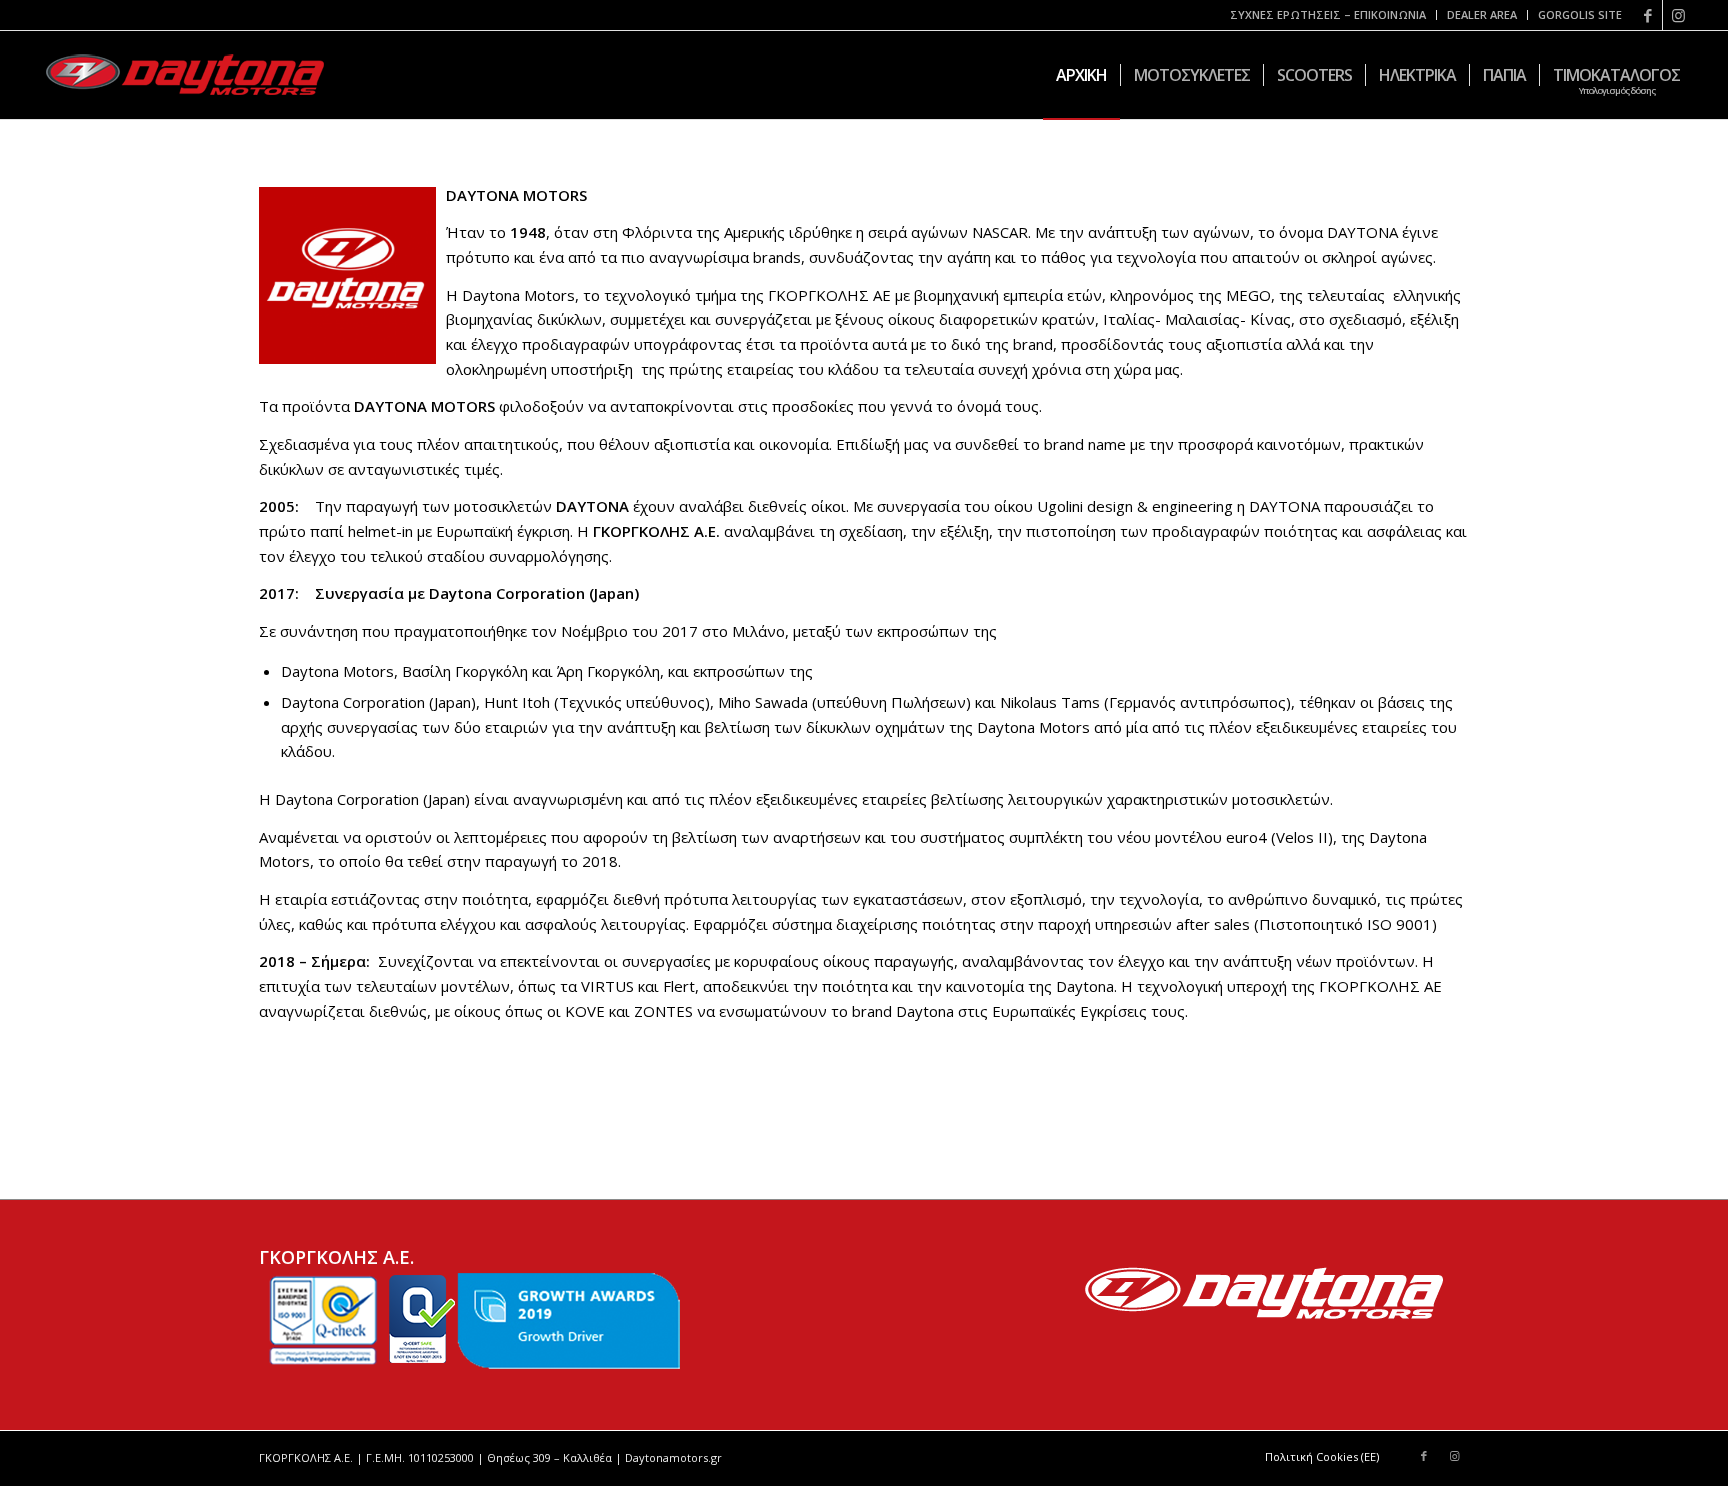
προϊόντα (316, 406)
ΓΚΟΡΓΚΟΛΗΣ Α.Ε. (656, 531)
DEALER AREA (1482, 14)
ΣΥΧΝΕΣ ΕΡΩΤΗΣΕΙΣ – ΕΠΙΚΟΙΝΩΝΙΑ (1328, 14)
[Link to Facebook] (1647, 15)
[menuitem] (1328, 15)
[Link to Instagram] (1678, 15)
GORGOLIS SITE (1580, 14)
